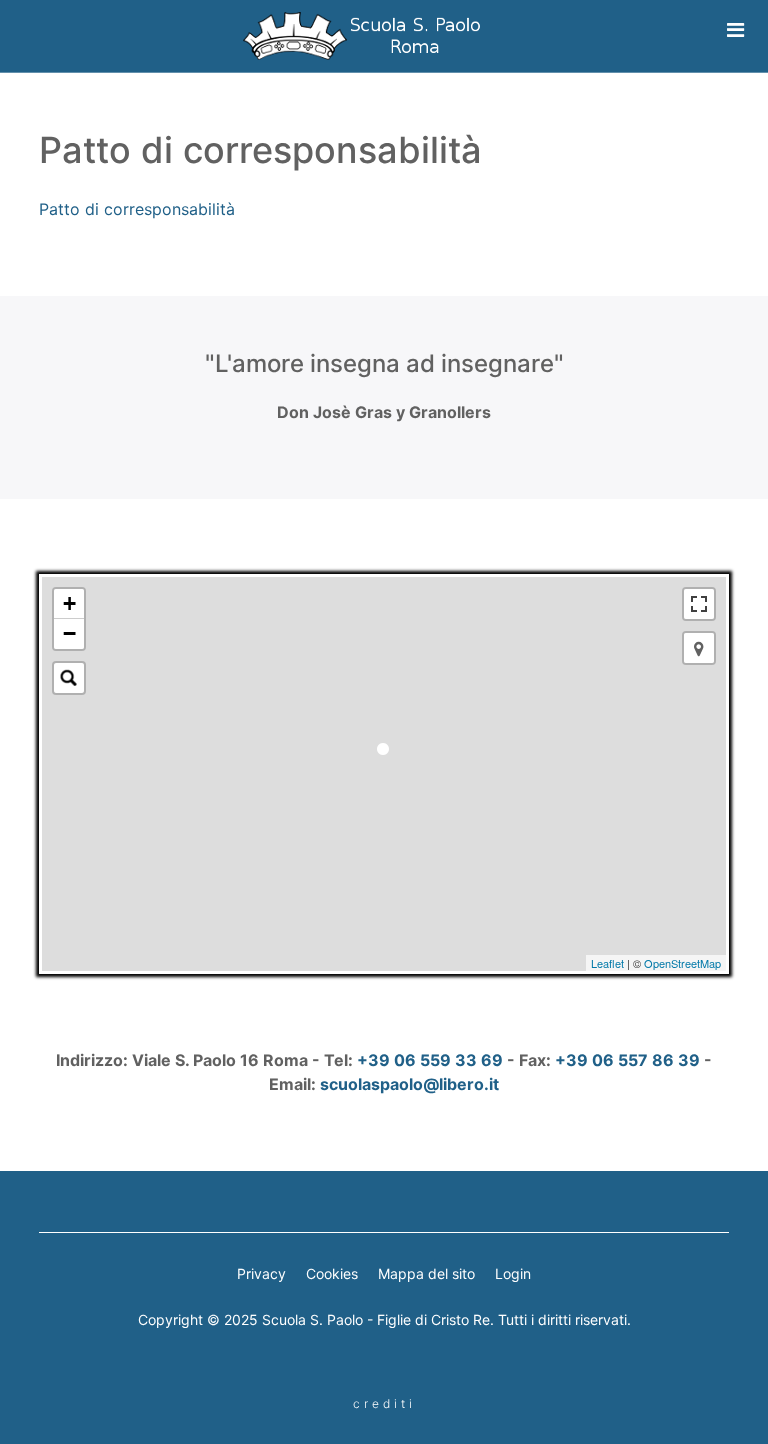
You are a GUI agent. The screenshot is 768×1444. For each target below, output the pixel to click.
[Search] (69, 678)
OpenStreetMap (682, 963)
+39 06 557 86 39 (627, 1060)
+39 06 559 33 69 (430, 1060)
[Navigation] (723, 30)
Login (513, 1273)
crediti (384, 1403)
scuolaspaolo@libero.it (409, 1084)
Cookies (332, 1273)
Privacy (261, 1273)
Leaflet (607, 963)
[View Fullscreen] (699, 604)
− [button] (69, 633)
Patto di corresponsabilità (137, 209)
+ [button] (69, 603)
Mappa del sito (426, 1273)
